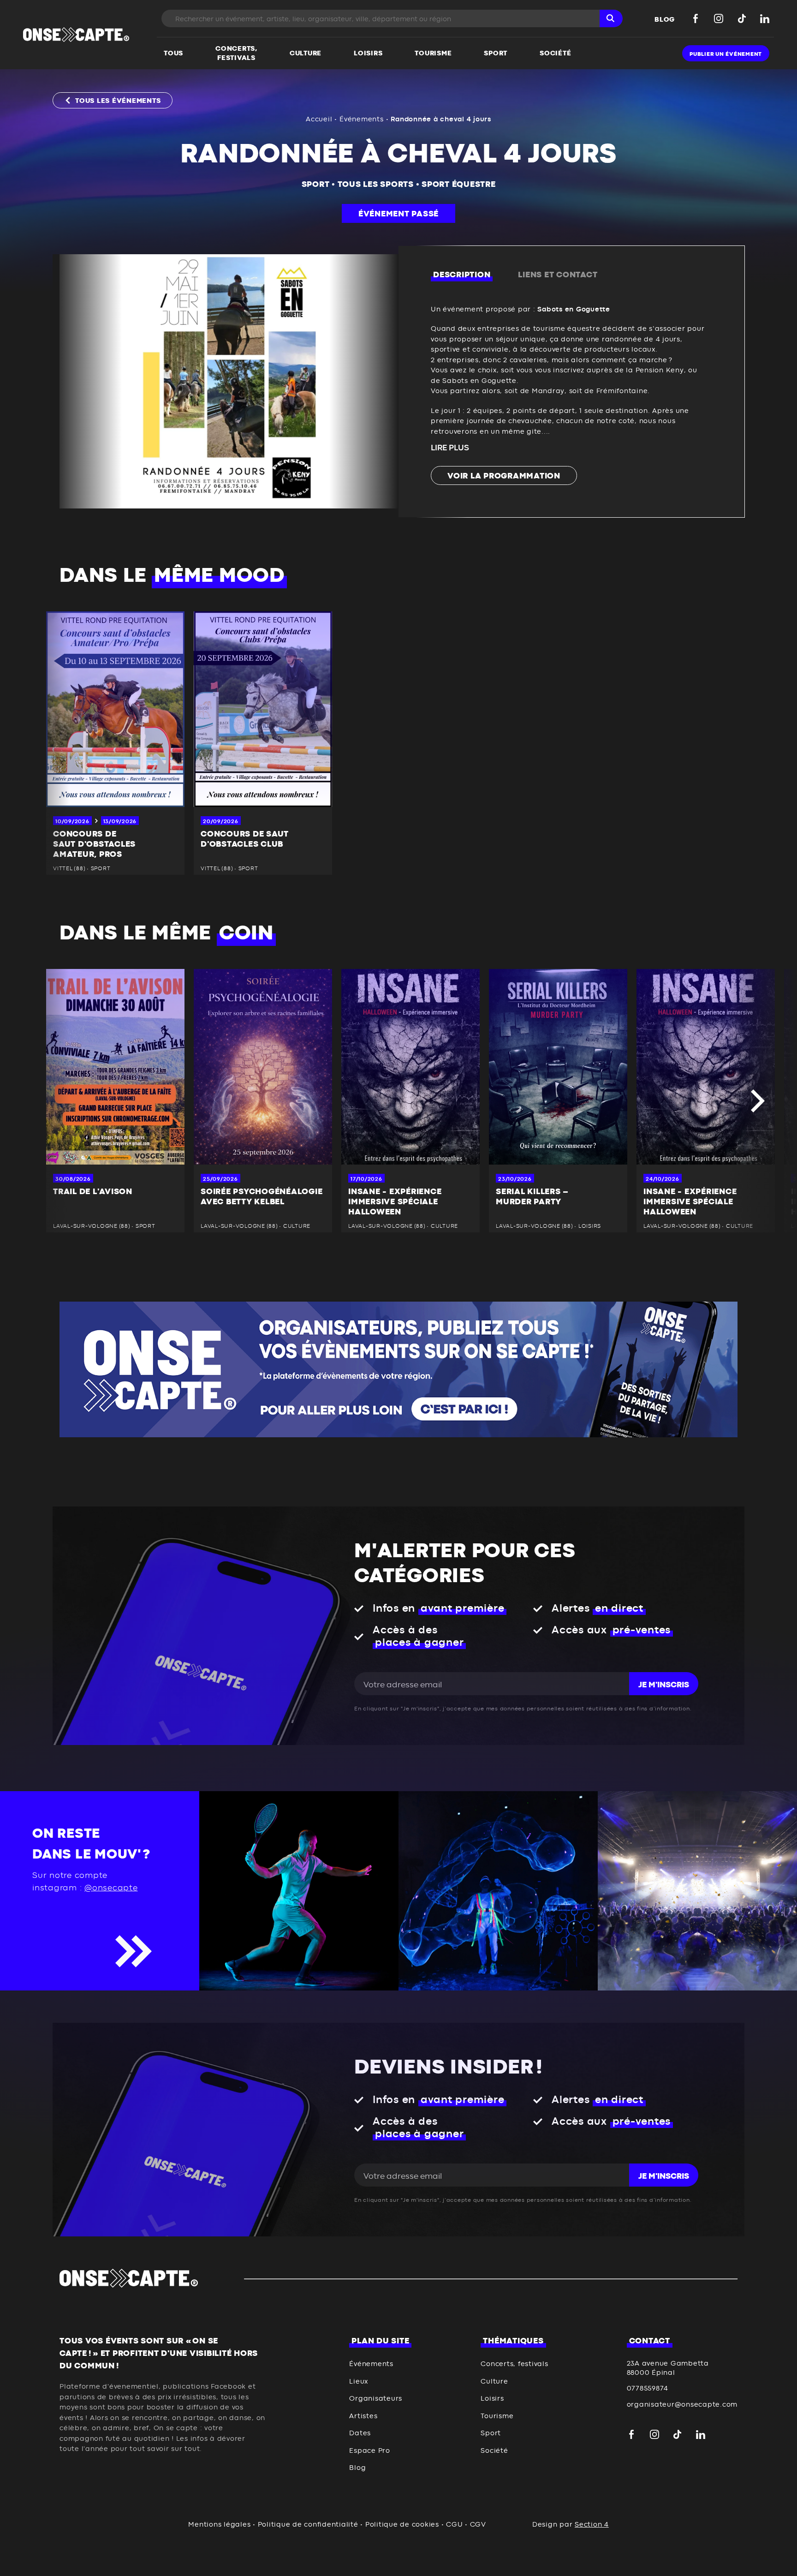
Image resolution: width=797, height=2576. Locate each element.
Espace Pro (370, 2451)
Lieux (359, 2382)
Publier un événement (726, 54)
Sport (316, 185)
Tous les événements (118, 101)
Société (494, 2451)
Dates (360, 2433)
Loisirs (492, 2399)
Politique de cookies (402, 2525)
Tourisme (497, 2416)
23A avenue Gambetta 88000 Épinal (668, 2368)
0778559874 (648, 2388)
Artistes (363, 2416)
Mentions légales (219, 2525)
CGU (454, 2525)
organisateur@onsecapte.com (682, 2405)
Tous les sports (376, 185)
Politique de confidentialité (308, 2525)
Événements (362, 119)
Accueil (319, 119)
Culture (494, 2382)
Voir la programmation (504, 476)
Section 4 (592, 2525)
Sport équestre (459, 185)
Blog (357, 2468)
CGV (478, 2525)
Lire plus (450, 448)
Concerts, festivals (514, 2364)
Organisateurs (376, 2399)
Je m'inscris (664, 1685)
